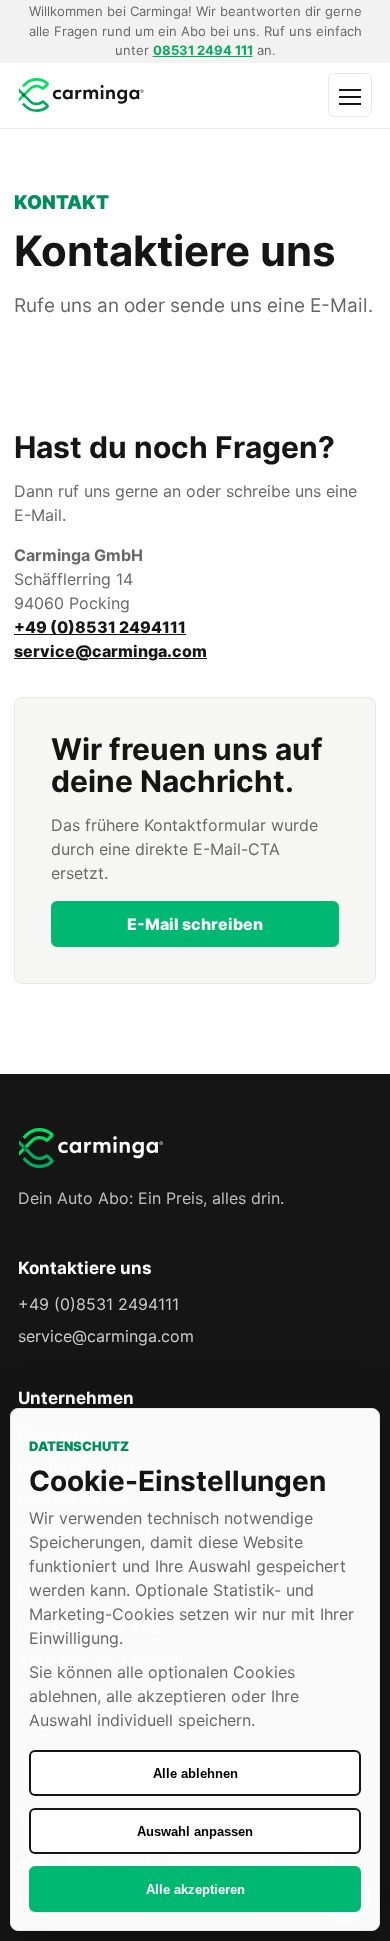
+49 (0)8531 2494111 (100, 627)
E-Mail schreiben (195, 924)
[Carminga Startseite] (121, 95)
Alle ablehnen (195, 1773)
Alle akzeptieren (195, 1889)
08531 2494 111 (203, 50)
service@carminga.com (110, 651)
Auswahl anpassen (195, 1831)
